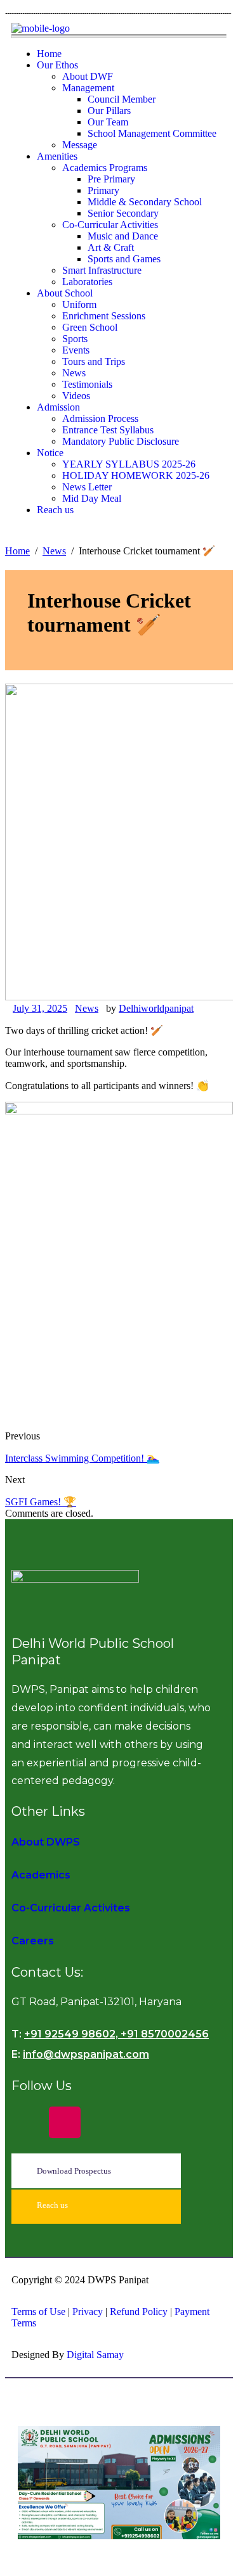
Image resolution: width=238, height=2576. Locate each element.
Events (76, 350)
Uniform (79, 304)
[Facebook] (27, 2122)
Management (88, 88)
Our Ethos (57, 65)
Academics (41, 1875)
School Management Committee (152, 133)
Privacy (88, 2311)
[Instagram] (65, 2122)
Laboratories (87, 282)
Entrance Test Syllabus (108, 430)
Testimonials (87, 384)
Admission (58, 407)
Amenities (57, 156)
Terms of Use (38, 2311)
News (74, 373)
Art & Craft (111, 247)
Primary (103, 190)
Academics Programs (105, 168)
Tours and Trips (94, 361)
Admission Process (100, 418)
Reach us (55, 510)
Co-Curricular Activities (110, 225)
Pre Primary (111, 179)
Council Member (122, 99)
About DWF (88, 76)
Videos (76, 396)
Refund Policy (140, 2311)
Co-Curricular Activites (71, 1908)
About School (65, 293)
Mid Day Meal (92, 498)
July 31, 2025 (40, 1008)
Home (49, 54)
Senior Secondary (123, 213)
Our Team (108, 122)
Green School (90, 327)
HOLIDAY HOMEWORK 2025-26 (136, 475)
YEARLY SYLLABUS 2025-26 (129, 464)
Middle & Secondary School (145, 202)
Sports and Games (124, 259)
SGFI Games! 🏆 (41, 1502)
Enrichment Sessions (104, 316)
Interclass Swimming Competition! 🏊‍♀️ (82, 1458)
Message (80, 145)
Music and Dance (123, 236)
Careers (33, 1941)
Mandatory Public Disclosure (121, 441)
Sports (75, 339)
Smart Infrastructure (102, 270)
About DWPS (46, 1842)
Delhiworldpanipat (156, 1008)
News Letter (87, 487)
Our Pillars (109, 111)
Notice (50, 453)
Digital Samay (95, 2355)
